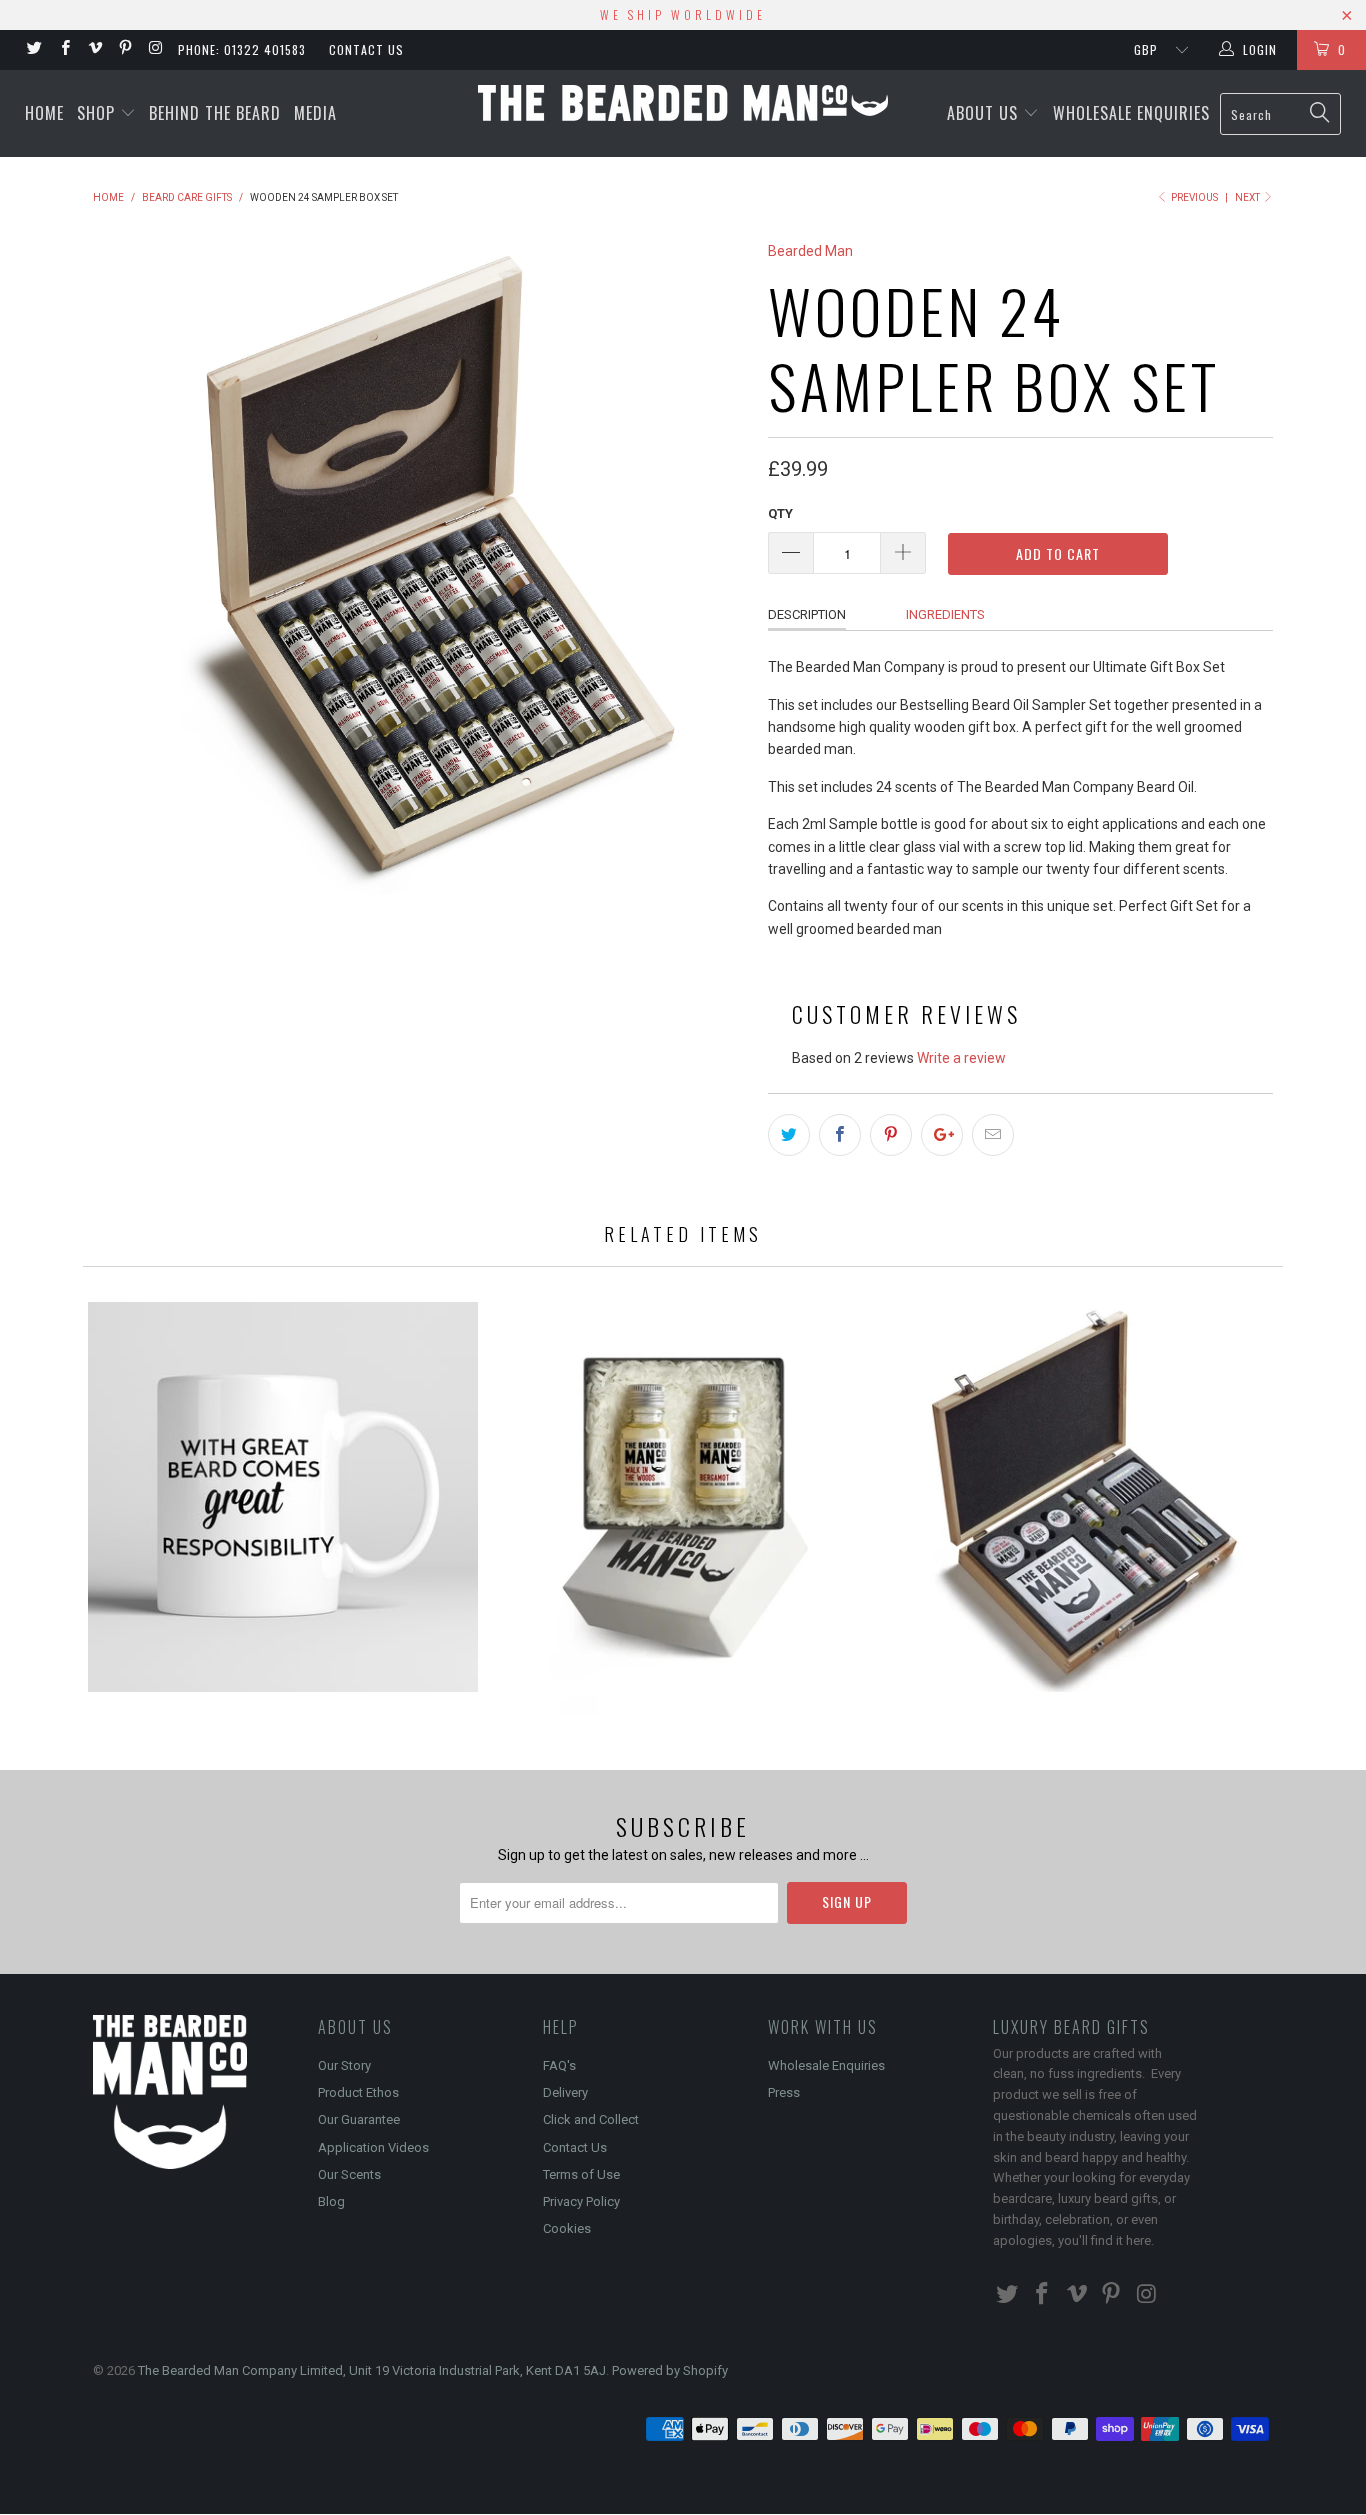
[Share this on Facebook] (840, 1135)
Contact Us (366, 49)
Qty (780, 513)
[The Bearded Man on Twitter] (33, 50)
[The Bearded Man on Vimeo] (94, 50)
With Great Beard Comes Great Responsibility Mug (283, 1497)
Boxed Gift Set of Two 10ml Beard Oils (683, 1508)
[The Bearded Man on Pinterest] (124, 50)
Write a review (961, 1058)
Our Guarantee (359, 2119)
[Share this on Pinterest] (891, 1135)
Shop (98, 113)
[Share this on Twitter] (789, 1135)
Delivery (565, 2092)
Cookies (567, 2228)
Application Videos (373, 2147)
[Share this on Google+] (942, 1135)
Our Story (344, 2065)
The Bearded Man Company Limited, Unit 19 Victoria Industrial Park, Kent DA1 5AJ (372, 2370)
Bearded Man (810, 251)
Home (44, 113)
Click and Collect (591, 2119)
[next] (713, 567)
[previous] (128, 567)
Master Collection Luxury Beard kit (1083, 1497)
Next (1248, 197)
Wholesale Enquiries (1131, 113)
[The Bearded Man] (683, 103)
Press (784, 2092)
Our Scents (349, 2174)
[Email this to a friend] (993, 1135)
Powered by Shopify (670, 2370)
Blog (331, 2201)
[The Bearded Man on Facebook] (63, 50)
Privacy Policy (581, 2201)
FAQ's (559, 2065)
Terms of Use (581, 2174)
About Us (985, 113)
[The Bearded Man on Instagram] (154, 50)
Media (315, 113)
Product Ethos (358, 2092)
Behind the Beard (215, 113)
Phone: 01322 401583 (242, 49)
